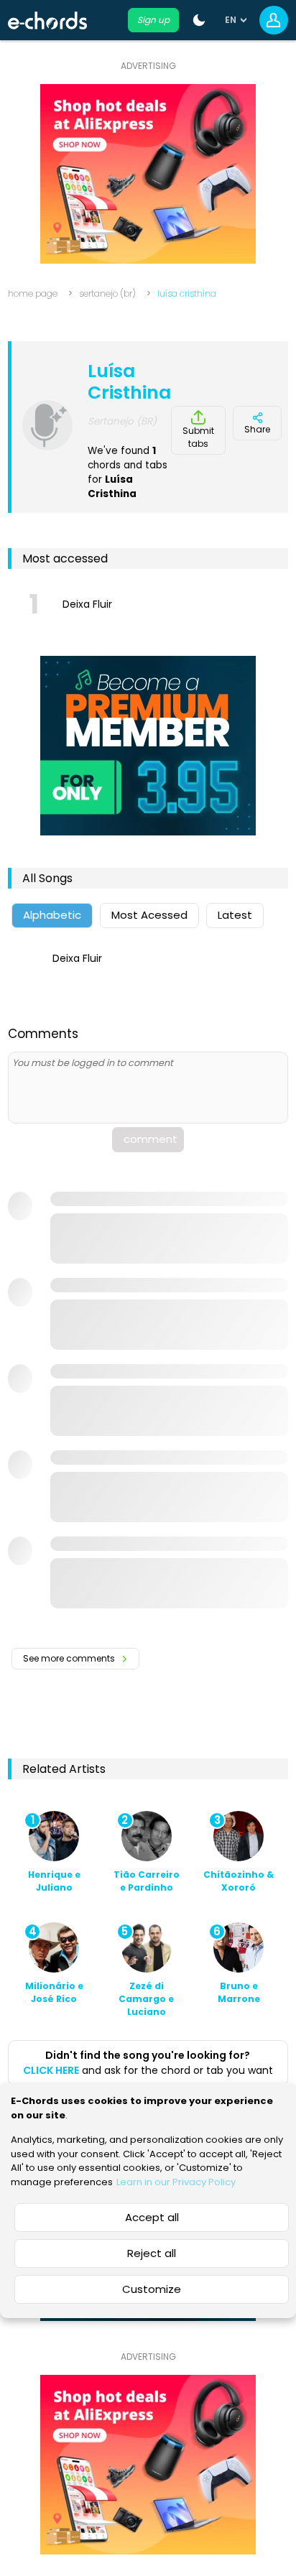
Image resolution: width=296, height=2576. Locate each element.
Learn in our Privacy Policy (176, 2182)
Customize (152, 2289)
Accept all (152, 2217)
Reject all (152, 2253)
